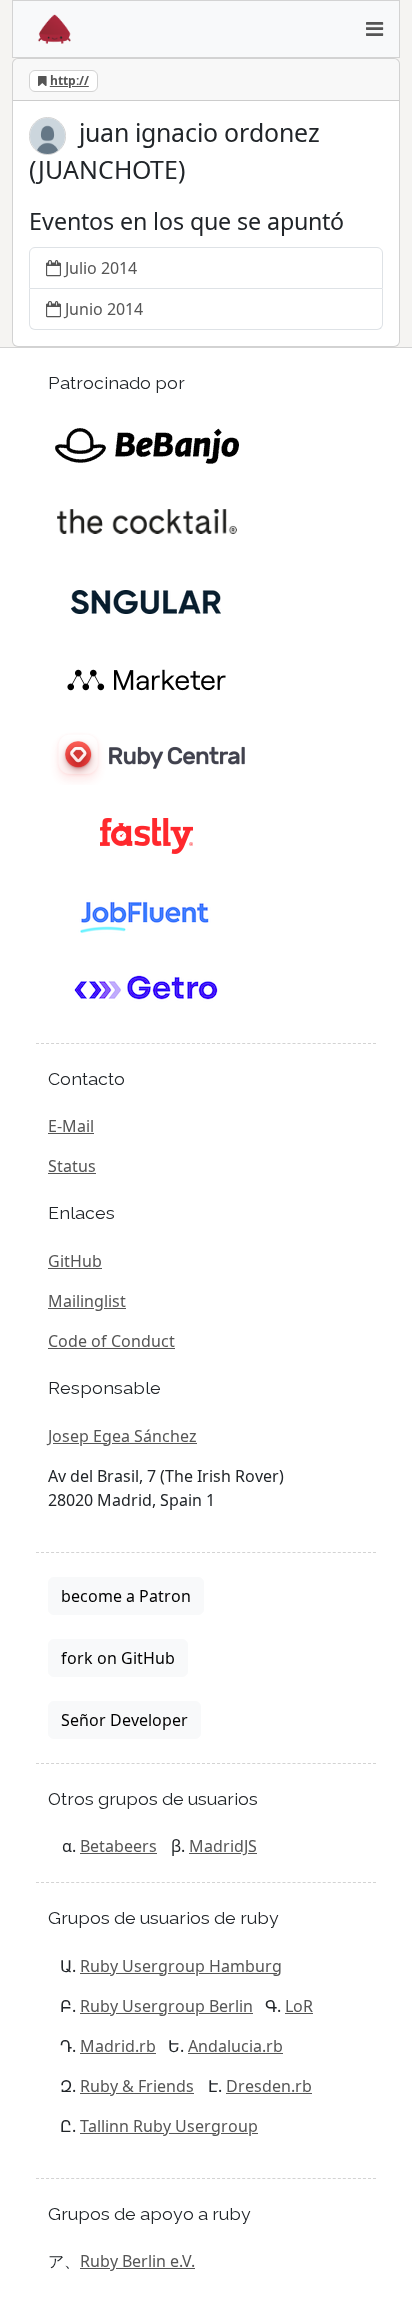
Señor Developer (124, 1720)
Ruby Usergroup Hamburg (181, 1966)
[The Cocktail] (146, 522)
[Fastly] (146, 834)
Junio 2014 (104, 309)
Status (72, 1166)
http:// (69, 80)
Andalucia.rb (235, 2046)
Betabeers (118, 1846)
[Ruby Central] (146, 756)
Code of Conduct (111, 1341)
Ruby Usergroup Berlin (166, 2006)
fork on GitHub (118, 1658)
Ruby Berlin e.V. (137, 2261)
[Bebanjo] (146, 444)
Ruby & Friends (137, 2086)
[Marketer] (146, 678)
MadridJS (223, 1846)
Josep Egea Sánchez (122, 1436)
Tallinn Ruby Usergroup (169, 2126)
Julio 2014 (101, 268)
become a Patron (126, 1596)
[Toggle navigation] (374, 29)
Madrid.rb (118, 2046)
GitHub (75, 1261)
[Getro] (146, 990)
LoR (299, 2006)
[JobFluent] (146, 912)
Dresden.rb (269, 2086)
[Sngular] (146, 600)
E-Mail (71, 1126)
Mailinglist (87, 1301)
